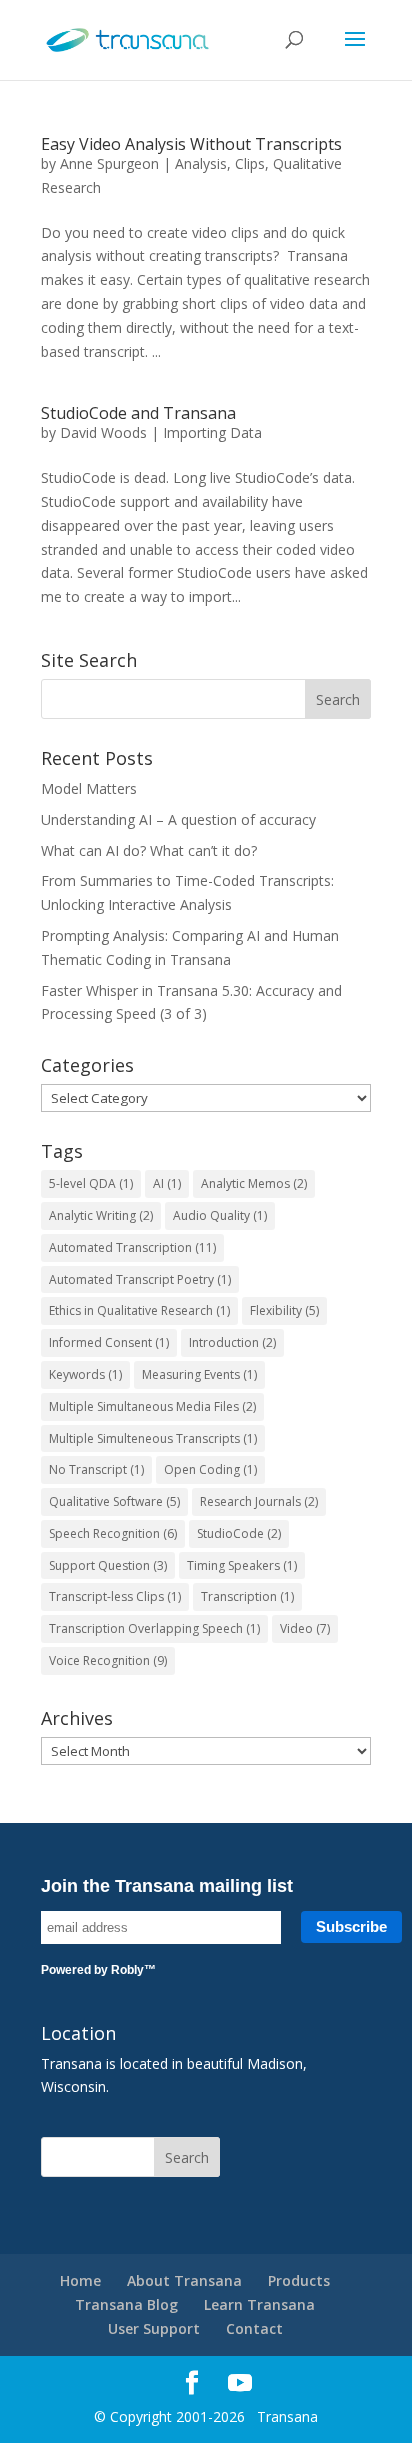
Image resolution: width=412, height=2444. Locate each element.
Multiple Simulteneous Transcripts (153, 1438)
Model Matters (89, 788)
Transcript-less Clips (115, 1596)
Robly (127, 1970)
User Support (154, 2328)
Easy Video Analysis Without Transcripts (191, 144)
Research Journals (259, 1501)
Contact (254, 2328)
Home (80, 2280)
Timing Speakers (242, 1565)
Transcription (247, 1596)
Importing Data (212, 432)
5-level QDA (91, 1183)
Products (299, 2280)
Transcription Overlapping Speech (154, 1628)
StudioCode (239, 1533)
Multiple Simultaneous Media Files (152, 1406)
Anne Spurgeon (109, 163)
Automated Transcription (132, 1247)
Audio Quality (220, 1215)
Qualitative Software (114, 1501)
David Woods (103, 432)
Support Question (108, 1565)
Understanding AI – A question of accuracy (178, 819)
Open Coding (210, 1469)
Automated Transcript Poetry (140, 1279)
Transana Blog (126, 2304)
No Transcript (96, 1469)
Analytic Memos (254, 1183)
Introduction (232, 1342)
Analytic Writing (101, 1215)
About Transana (184, 2280)
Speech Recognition (113, 1533)
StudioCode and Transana (138, 413)
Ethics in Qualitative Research (139, 1310)
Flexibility (284, 1310)
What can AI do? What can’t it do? (149, 850)
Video (305, 1628)
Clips (250, 163)
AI (167, 1183)
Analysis (201, 163)
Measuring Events (199, 1374)
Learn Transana (259, 2304)
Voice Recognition (108, 1660)
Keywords (85, 1374)
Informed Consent (109, 1342)
